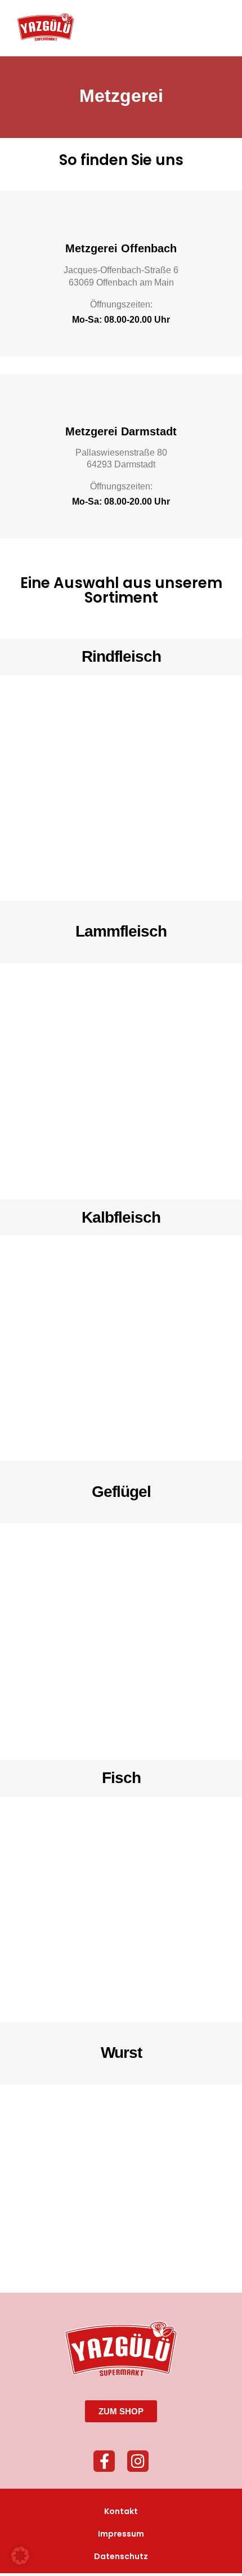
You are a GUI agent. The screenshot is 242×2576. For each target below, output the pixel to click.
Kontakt (121, 2511)
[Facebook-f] (104, 2461)
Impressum (121, 2534)
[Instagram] (138, 2461)
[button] (217, 27)
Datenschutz (121, 2556)
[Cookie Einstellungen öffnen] (20, 2561)
